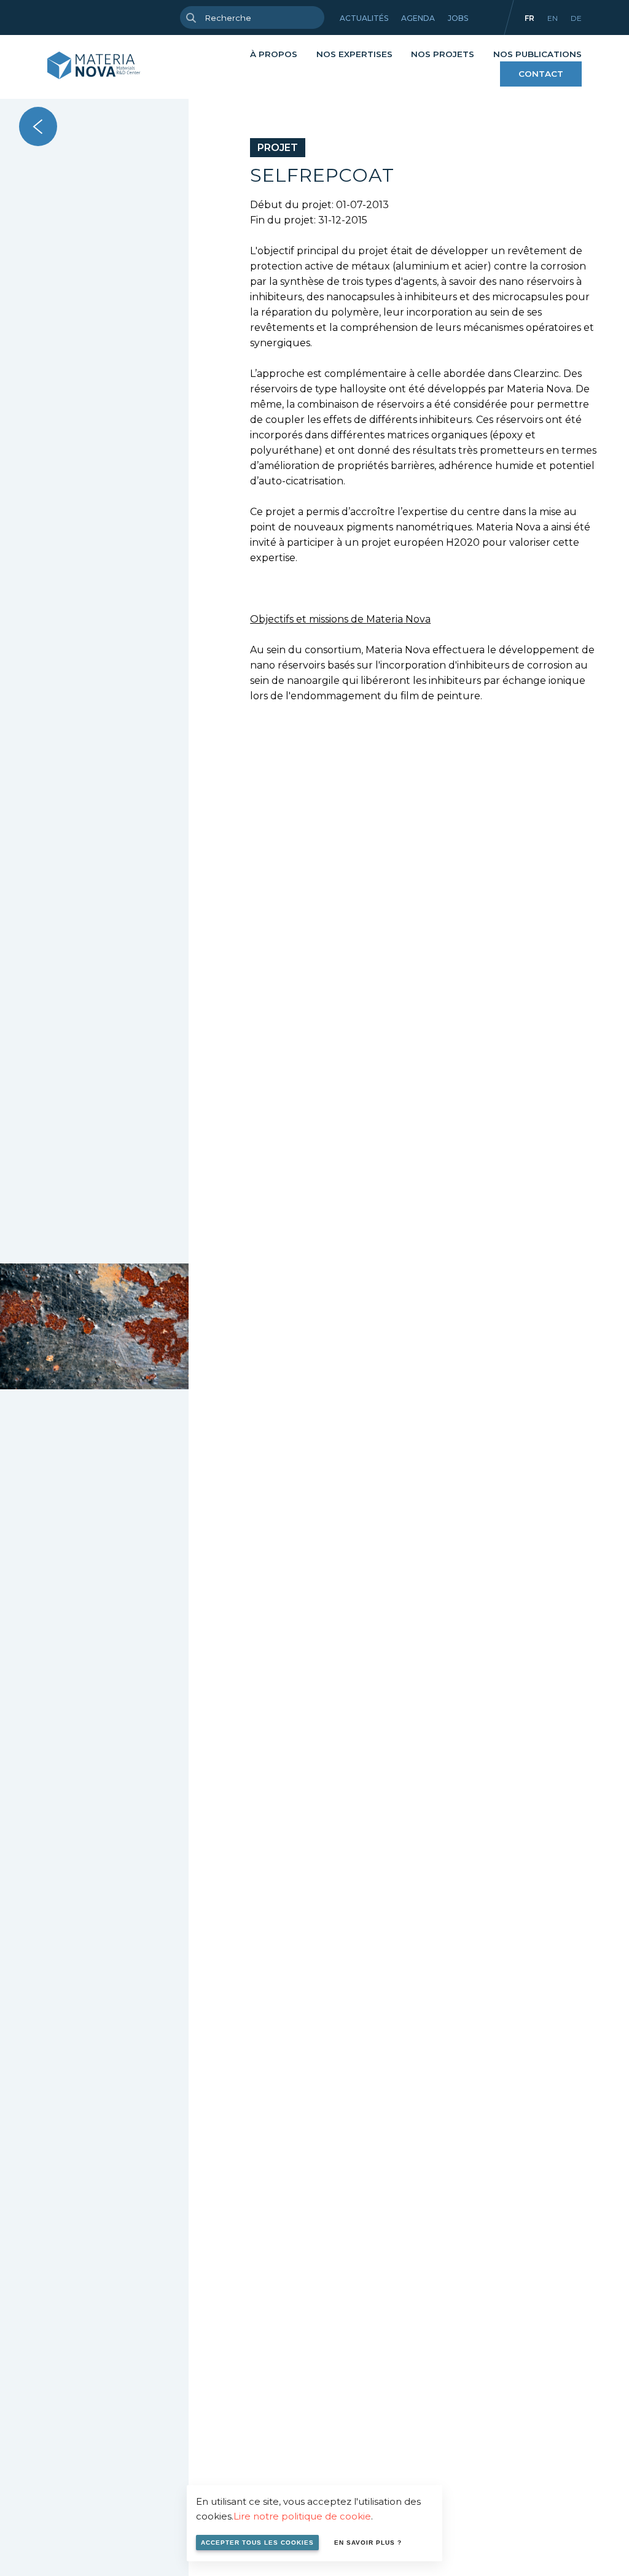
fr (529, 18)
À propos (274, 54)
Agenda (418, 18)
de (576, 18)
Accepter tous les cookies (257, 2543)
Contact (541, 74)
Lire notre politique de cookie (302, 2516)
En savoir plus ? (368, 2543)
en (553, 18)
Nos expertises (354, 54)
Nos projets (443, 54)
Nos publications (537, 54)
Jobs (458, 18)
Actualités (364, 18)
